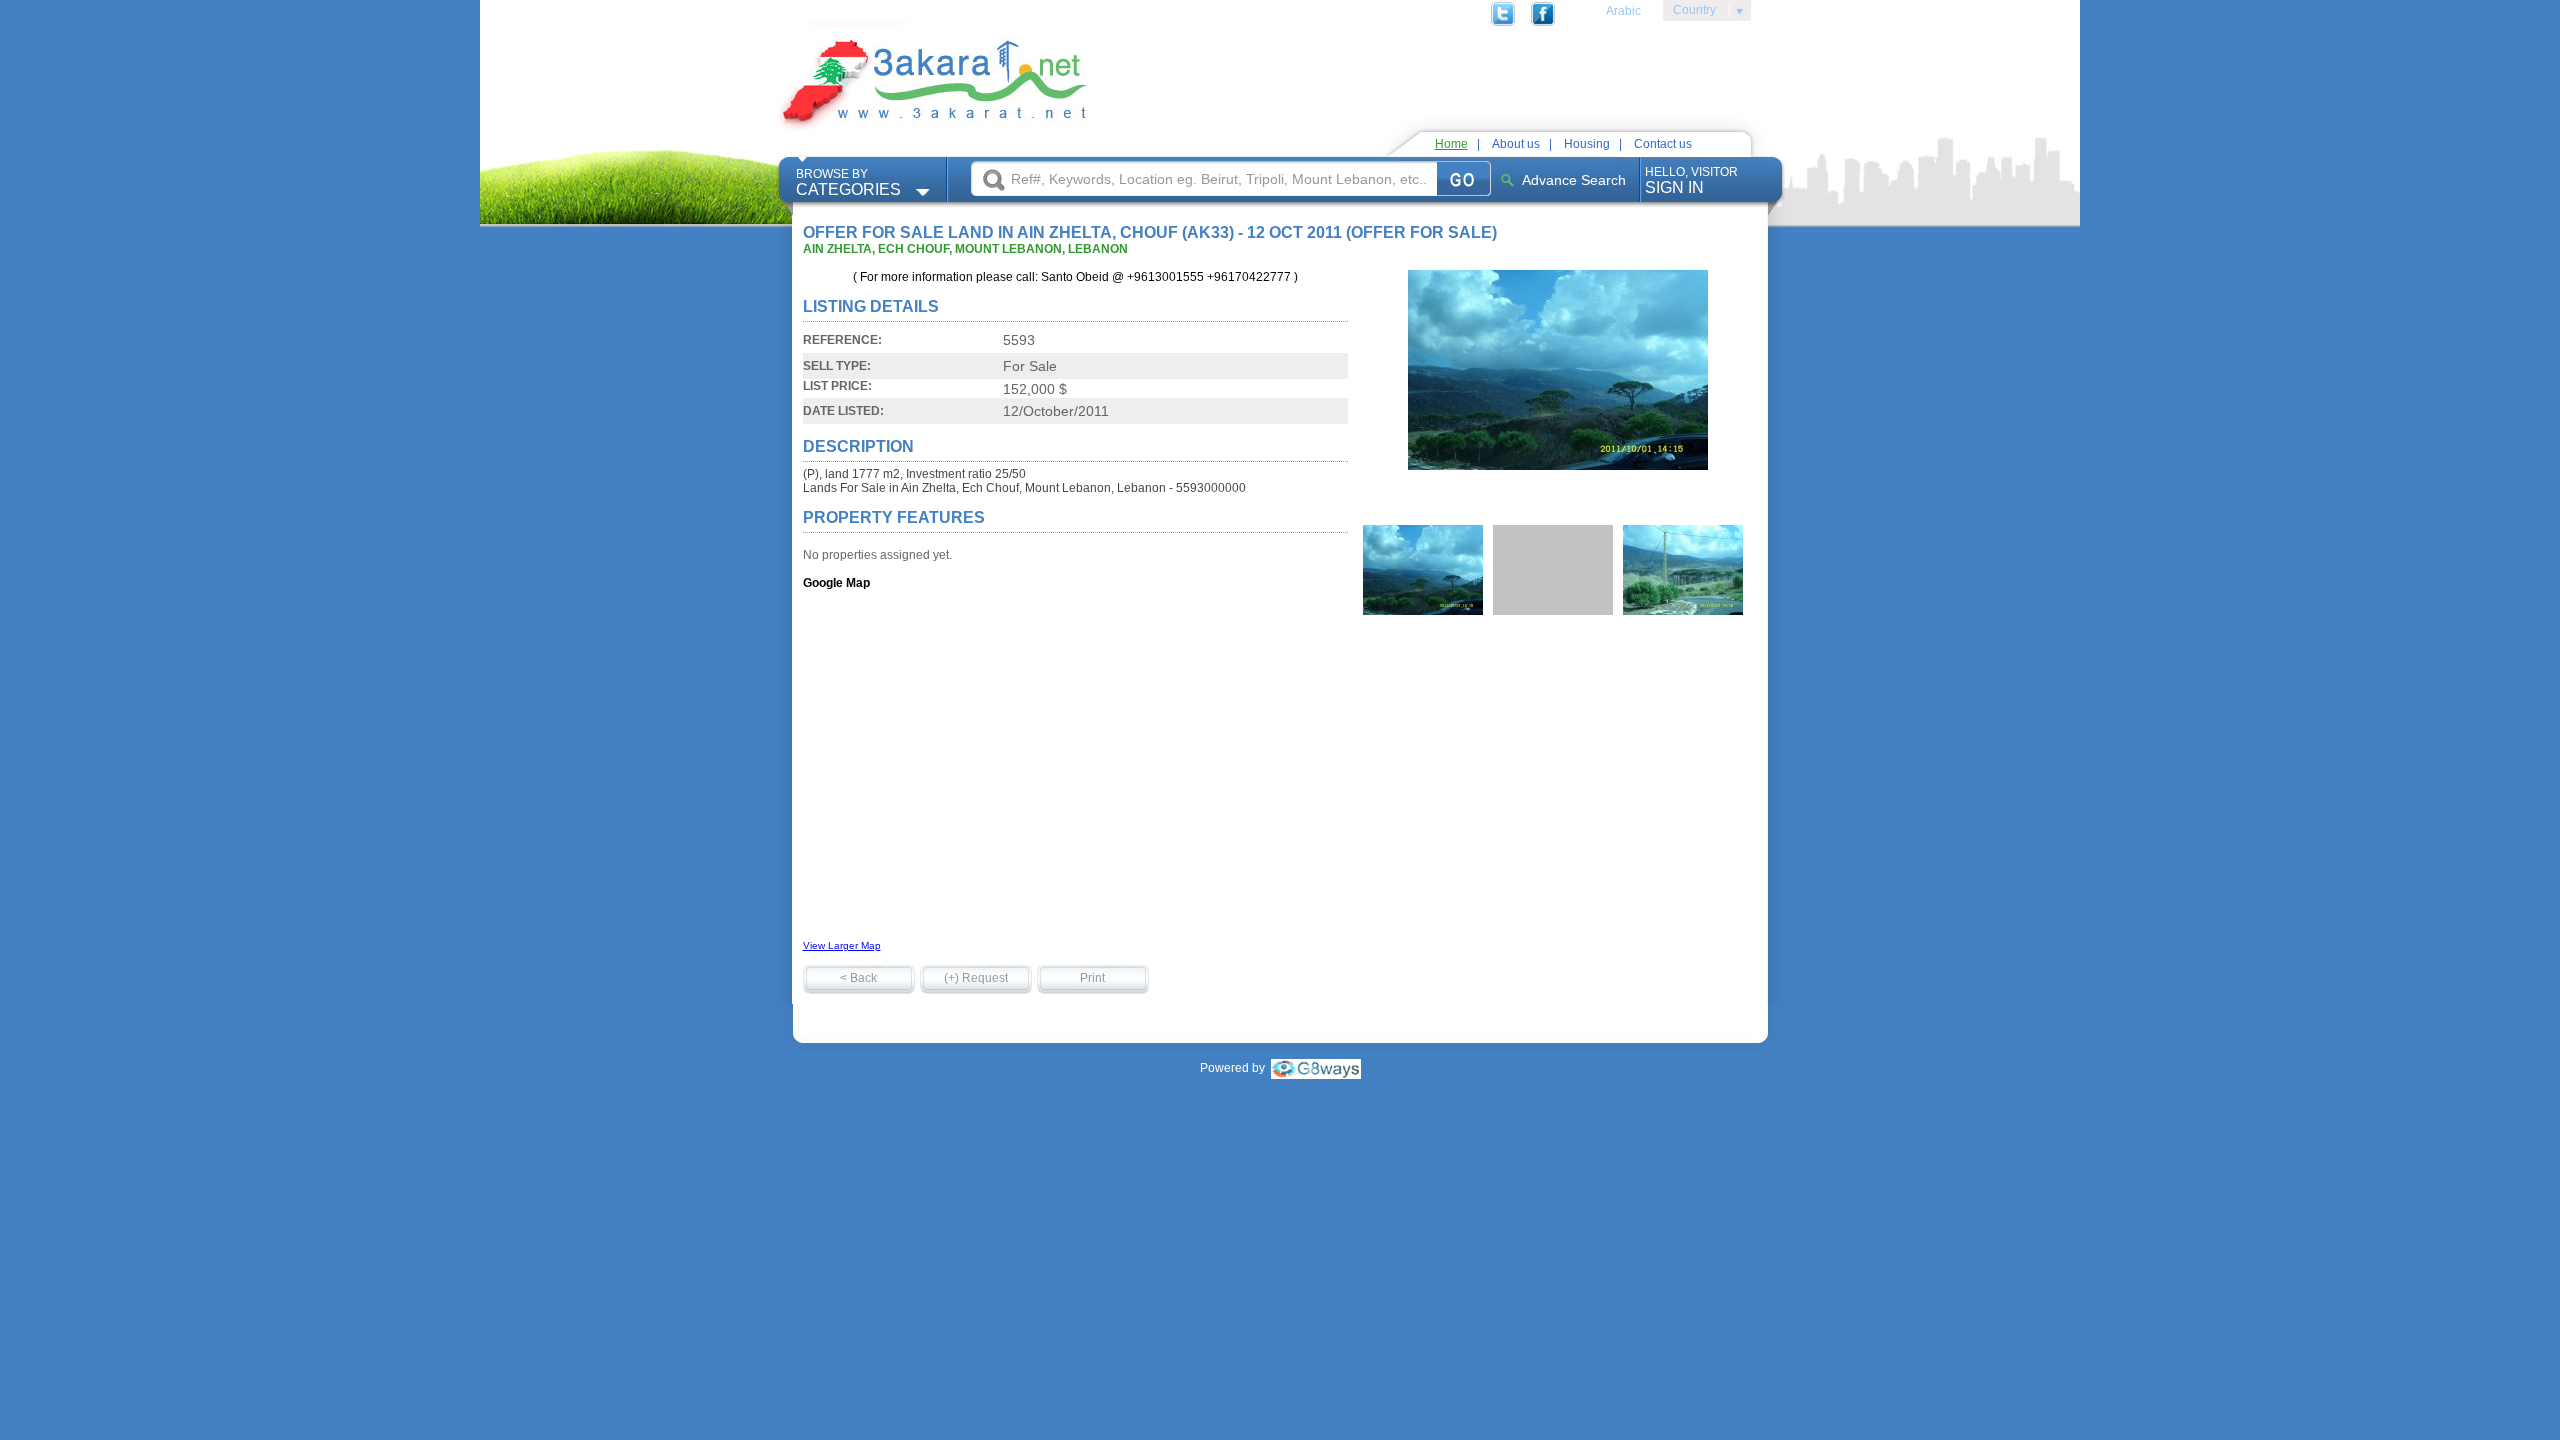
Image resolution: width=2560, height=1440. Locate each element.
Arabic (1623, 11)
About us (1516, 144)
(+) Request (976, 978)
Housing (1587, 144)
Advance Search (1574, 180)
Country (1689, 13)
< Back (858, 978)
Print (1092, 978)
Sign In (1691, 180)
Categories (848, 182)
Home (1451, 144)
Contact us (1663, 144)
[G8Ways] (1316, 1068)
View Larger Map (842, 945)
